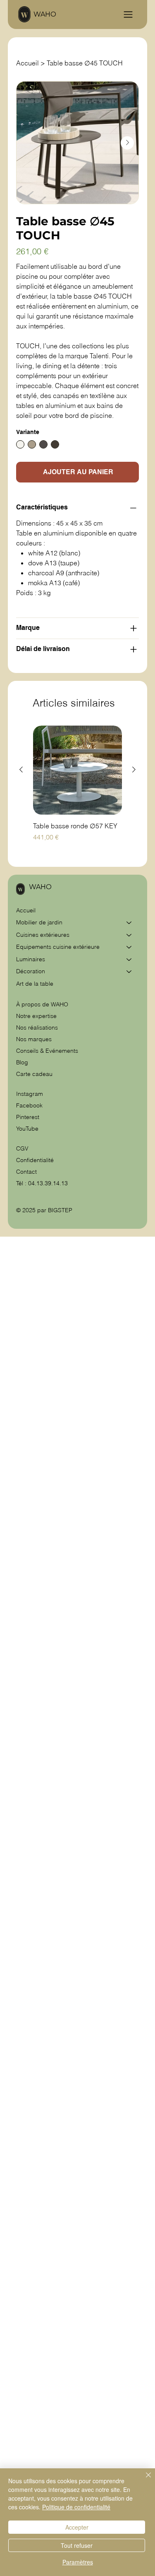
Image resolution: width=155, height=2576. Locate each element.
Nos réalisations (37, 1028)
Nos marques (34, 1039)
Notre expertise (36, 1016)
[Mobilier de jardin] (129, 923)
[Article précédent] (21, 769)
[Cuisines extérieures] (129, 935)
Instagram (30, 1094)
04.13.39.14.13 (48, 1183)
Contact (26, 1172)
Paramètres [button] (78, 2562)
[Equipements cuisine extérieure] (129, 947)
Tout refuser (77, 2545)
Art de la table (35, 984)
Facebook (29, 1105)
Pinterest (28, 1117)
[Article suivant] (134, 769)
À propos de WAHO (42, 1004)
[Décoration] (129, 972)
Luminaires (31, 959)
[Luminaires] (129, 960)
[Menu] (128, 14)
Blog (22, 1062)
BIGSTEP (60, 1210)
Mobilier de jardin (39, 922)
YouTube (27, 1129)
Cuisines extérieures (43, 935)
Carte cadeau (34, 1074)
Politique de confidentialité (76, 2507)
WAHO (45, 14)
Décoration (31, 971)
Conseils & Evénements (47, 1051)
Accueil (26, 910)
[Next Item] (127, 143)
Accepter (77, 2527)
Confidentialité (35, 1160)
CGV (23, 1148)
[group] (77, 789)
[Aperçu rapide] (77, 770)
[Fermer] (143, 2480)
